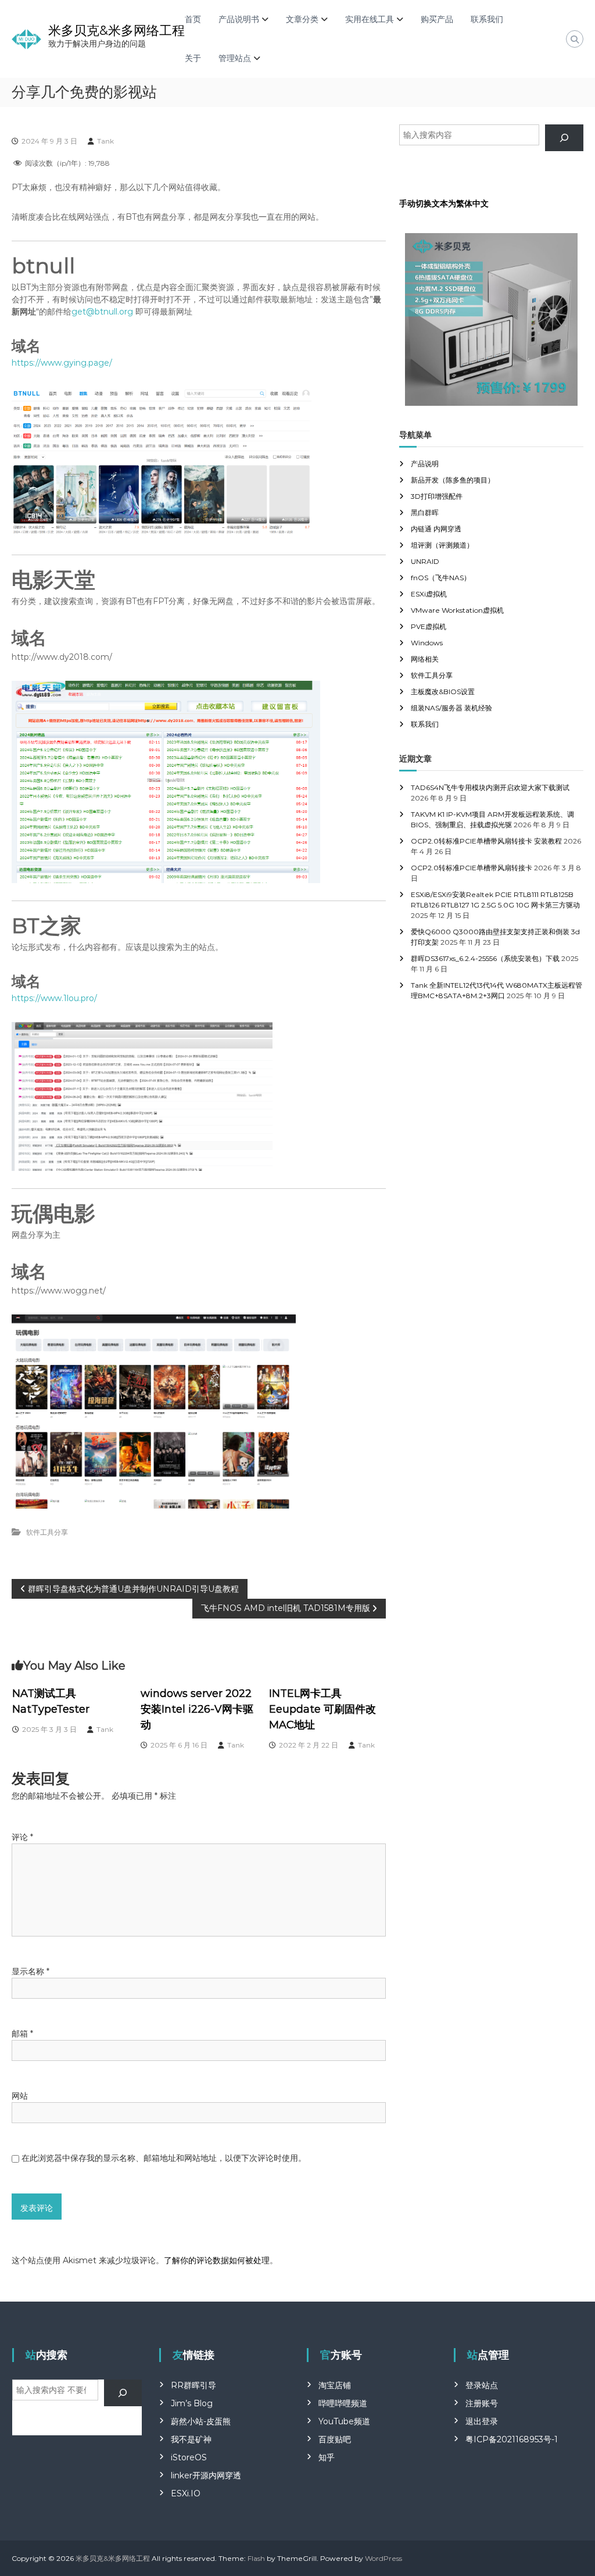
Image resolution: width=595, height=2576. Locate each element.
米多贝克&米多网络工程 (117, 31)
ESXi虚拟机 (429, 594)
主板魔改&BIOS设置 (443, 692)
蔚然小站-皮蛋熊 (201, 2421)
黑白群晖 (425, 512)
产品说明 (425, 464)
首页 (193, 19)
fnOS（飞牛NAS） (441, 578)
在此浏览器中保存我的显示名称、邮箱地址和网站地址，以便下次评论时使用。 (164, 2158)
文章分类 (302, 19)
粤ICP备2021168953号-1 (512, 2439)
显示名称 (31, 1971)
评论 (22, 1837)
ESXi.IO (186, 2493)
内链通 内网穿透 (436, 529)
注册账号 (482, 2403)
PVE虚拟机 (429, 626)
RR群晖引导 (193, 2385)
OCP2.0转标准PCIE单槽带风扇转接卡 (472, 868)
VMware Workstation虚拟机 (457, 610)
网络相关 (425, 659)
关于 (193, 58)
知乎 (327, 2457)
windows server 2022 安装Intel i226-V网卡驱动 (197, 1709)
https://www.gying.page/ (62, 363)
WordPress (383, 2558)
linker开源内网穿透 (206, 2475)
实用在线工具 (370, 19)
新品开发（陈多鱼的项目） (453, 480)
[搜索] (564, 138)
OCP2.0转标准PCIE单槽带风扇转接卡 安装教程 (486, 841)
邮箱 (22, 2034)
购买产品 (437, 19)
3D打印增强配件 (437, 496)
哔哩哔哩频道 (343, 2403)
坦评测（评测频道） (442, 545)
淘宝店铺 (335, 2385)
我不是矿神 (191, 2439)
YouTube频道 (344, 2421)
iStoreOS (189, 2457)
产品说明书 (239, 19)
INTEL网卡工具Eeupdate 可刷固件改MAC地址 (322, 1709)
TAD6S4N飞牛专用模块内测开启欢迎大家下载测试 (490, 787)
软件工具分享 (47, 1532)
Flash (256, 2558)
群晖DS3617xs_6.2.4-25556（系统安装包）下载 (485, 958)
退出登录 (482, 2421)
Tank (105, 141)
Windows (427, 643)
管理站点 (235, 58)
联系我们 (487, 19)
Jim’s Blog (192, 2403)
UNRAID (425, 561)
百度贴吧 (335, 2439)
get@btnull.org (102, 312)
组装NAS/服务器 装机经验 (451, 708)
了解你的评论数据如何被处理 (217, 2260)
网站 (20, 2096)
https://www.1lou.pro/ (54, 998)
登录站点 (482, 2385)
